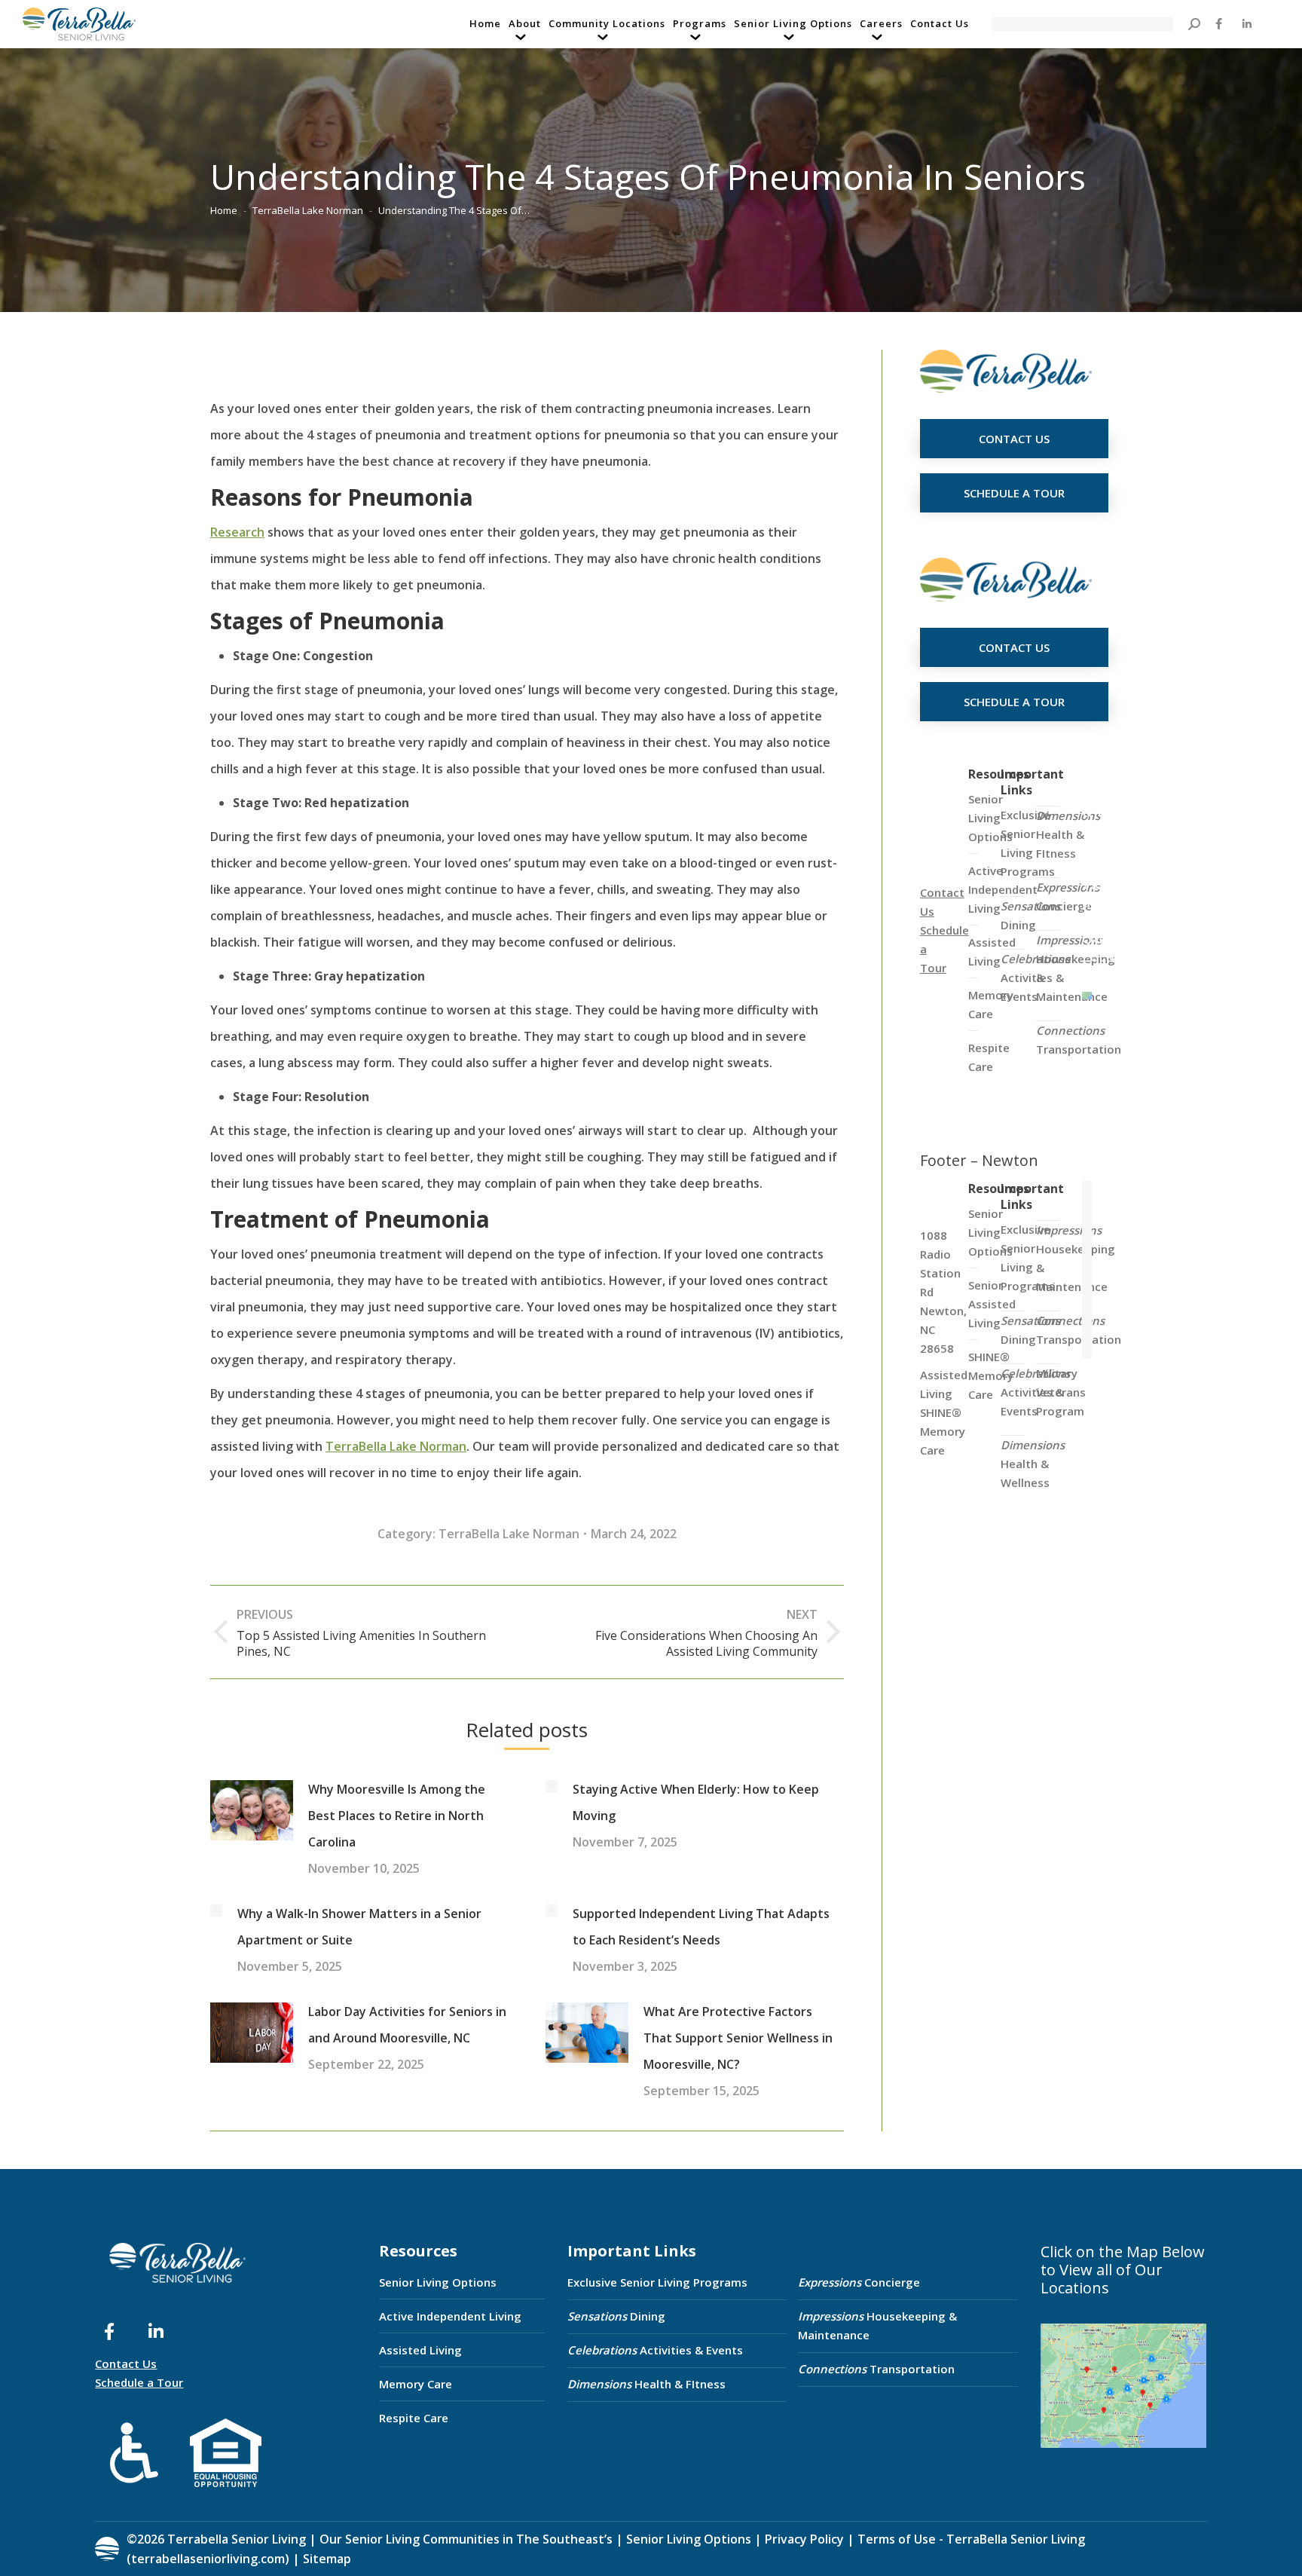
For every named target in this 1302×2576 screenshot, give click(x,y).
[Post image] (252, 1810)
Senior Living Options (438, 2282)
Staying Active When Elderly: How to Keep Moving (696, 1802)
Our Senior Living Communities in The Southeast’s (466, 2539)
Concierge (1068, 896)
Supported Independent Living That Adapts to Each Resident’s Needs (701, 1927)
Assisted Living (420, 2350)
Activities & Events (655, 2350)
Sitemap (325, 2559)
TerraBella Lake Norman (396, 1446)
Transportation (1079, 1040)
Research (237, 532)
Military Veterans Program (1061, 1392)
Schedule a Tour (139, 2382)
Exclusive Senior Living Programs (1028, 843)
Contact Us (126, 2363)
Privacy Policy (804, 2539)
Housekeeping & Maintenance (877, 2325)
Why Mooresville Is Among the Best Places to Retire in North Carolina (397, 1816)
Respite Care (414, 2418)
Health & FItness (1068, 834)
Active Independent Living (450, 2316)
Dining (1030, 915)
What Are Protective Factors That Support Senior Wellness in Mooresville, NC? (738, 2038)
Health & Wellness (1033, 1464)
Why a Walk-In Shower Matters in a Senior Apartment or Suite (359, 1927)
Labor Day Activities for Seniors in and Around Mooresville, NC (407, 2025)
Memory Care (416, 2384)
